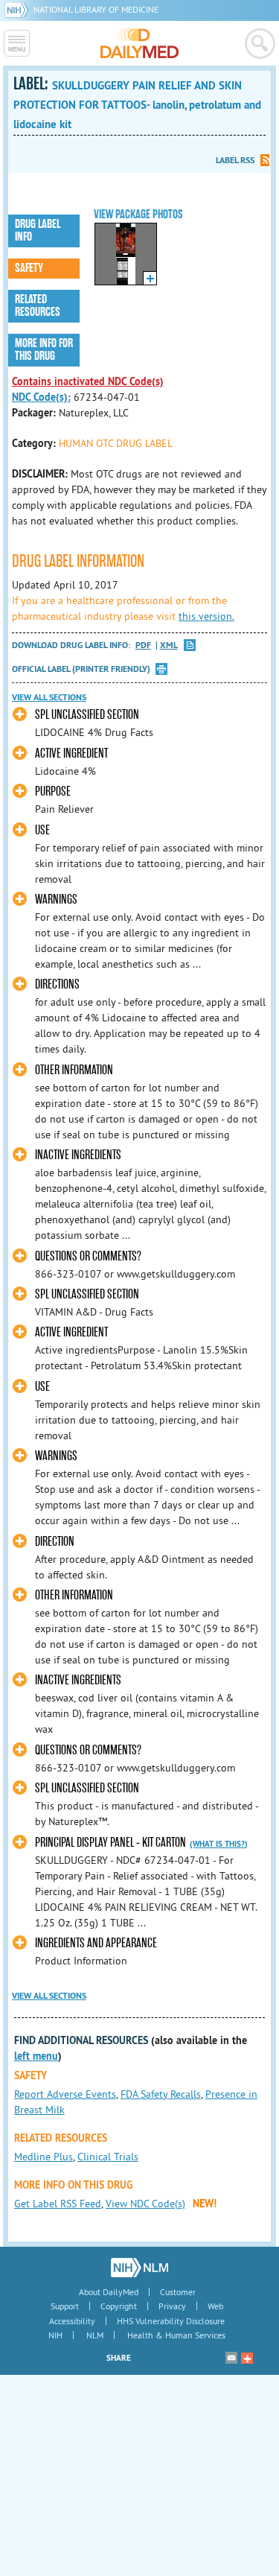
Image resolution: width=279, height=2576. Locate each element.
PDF (143, 645)
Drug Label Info (38, 231)
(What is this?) (219, 1844)
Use (42, 830)
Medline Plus (44, 2157)
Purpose (53, 791)
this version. (206, 616)
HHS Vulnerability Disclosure (171, 2321)
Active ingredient (71, 754)
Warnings (56, 900)
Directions (57, 984)
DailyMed (139, 43)
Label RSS (235, 160)
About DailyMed (109, 2292)
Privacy (172, 2306)
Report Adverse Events (65, 2094)
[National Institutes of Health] (19, 9)
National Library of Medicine (96, 9)
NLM (95, 2335)
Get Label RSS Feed (58, 2204)
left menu (36, 2056)
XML (169, 645)
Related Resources (38, 306)
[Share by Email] (231, 2358)
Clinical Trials (108, 2157)
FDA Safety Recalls (161, 2094)
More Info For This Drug (44, 350)
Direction (55, 1542)
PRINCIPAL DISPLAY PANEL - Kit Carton (110, 1843)
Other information (74, 1070)
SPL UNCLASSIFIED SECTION (87, 715)
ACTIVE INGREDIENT (71, 1332)
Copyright (119, 2306)
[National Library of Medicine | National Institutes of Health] (139, 2268)
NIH (55, 2335)
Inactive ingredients (78, 1155)
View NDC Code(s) (145, 2204)
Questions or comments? (88, 1256)
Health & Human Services (176, 2335)
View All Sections (49, 697)
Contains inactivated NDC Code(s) (88, 381)
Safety (29, 268)
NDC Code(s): (41, 397)
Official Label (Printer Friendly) (81, 669)
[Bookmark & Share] (247, 2358)
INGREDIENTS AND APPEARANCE (96, 1943)
